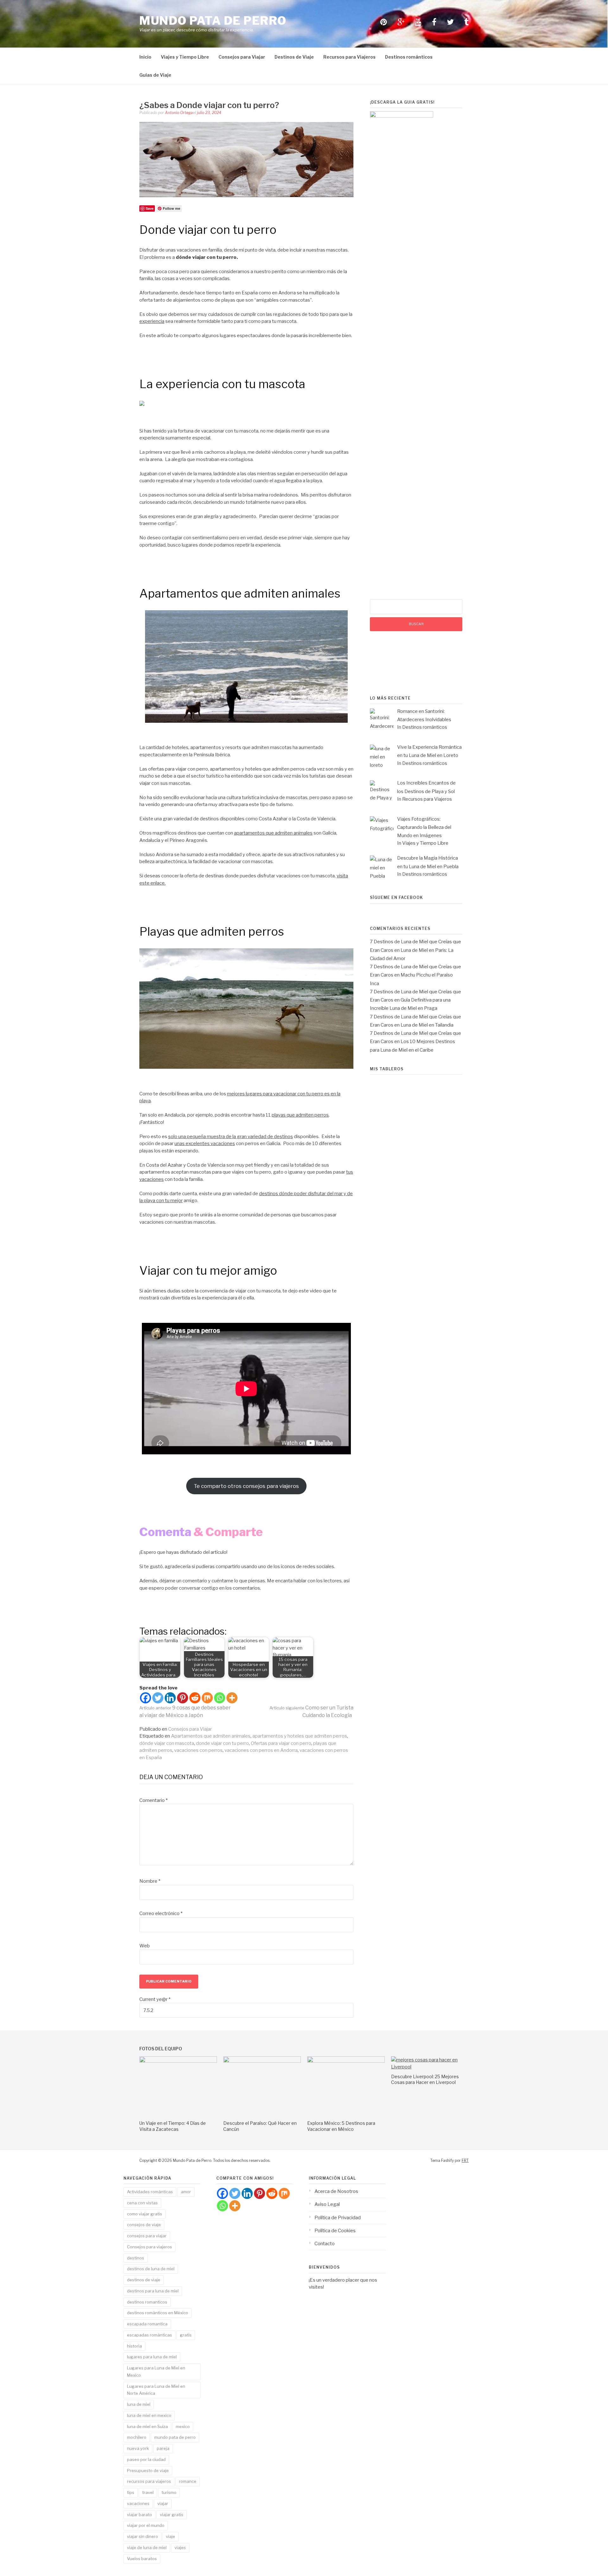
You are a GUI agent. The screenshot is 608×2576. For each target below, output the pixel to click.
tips (131, 2492)
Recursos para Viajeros (349, 57)
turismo (169, 2492)
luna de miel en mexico (149, 2415)
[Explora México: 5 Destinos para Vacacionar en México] (346, 2061)
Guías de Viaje (155, 75)
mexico (183, 2426)
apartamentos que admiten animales (273, 833)
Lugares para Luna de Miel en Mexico (156, 2371)
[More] (232, 1698)
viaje (171, 2536)
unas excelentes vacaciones (205, 1144)
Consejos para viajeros (149, 2247)
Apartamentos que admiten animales (211, 1736)
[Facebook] (146, 1698)
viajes (180, 2547)
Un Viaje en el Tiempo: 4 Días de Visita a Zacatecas (173, 2126)
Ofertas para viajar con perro (281, 1743)
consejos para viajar (147, 2236)
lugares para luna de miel (152, 2357)
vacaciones (138, 2503)
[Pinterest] (183, 1698)
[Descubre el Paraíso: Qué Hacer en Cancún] (262, 2061)
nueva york (138, 2448)
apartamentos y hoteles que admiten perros (300, 1736)
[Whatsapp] (220, 1698)
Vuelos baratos (142, 2559)
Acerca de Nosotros (336, 2191)
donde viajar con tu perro (222, 1743)
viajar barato (139, 2515)
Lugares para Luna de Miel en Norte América (156, 2390)
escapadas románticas (149, 2335)
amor (186, 2192)
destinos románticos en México (158, 2313)
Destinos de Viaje (294, 57)
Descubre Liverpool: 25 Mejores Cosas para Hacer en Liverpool (425, 2079)
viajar (163, 2503)
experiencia (152, 321)
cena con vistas (142, 2203)
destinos (136, 2258)
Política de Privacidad (338, 2218)
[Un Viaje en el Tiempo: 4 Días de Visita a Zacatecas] (178, 2061)
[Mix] (207, 1698)
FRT (465, 2160)
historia (134, 2346)
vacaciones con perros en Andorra (261, 1750)
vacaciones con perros (198, 1750)
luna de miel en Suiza (147, 2426)
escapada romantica (147, 2324)
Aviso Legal (327, 2204)
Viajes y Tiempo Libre (185, 57)
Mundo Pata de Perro (213, 21)
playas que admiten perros (300, 1115)
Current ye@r (155, 1999)
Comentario (153, 1800)
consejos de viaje (144, 2225)
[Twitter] (158, 1698)
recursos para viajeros (149, 2481)
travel (148, 2492)
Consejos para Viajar (242, 57)
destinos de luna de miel (151, 2269)
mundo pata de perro (175, 2437)
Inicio (145, 57)
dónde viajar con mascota (167, 1743)
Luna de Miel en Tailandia (427, 1025)
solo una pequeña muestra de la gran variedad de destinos (231, 1137)
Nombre (150, 1881)
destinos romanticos (147, 2302)
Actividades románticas (150, 2192)
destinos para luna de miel (153, 2291)
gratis (186, 2335)
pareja (163, 2448)
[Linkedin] (170, 1698)
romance (188, 2481)
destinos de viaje (144, 2280)
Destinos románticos (409, 57)
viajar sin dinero (142, 2536)
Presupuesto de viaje (148, 2470)
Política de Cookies (335, 2231)
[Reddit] (195, 1698)
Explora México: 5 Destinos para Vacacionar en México (341, 2126)
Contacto (325, 2244)
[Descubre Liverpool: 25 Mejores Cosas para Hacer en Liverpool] (430, 2067)
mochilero (137, 2437)
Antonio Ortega (179, 113)
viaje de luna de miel (147, 2547)
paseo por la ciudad (146, 2459)
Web (145, 1946)
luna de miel (139, 2404)
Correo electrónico (161, 1913)
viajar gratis (172, 2515)
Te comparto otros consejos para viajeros (246, 1486)
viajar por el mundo (146, 2525)
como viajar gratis (145, 2214)
